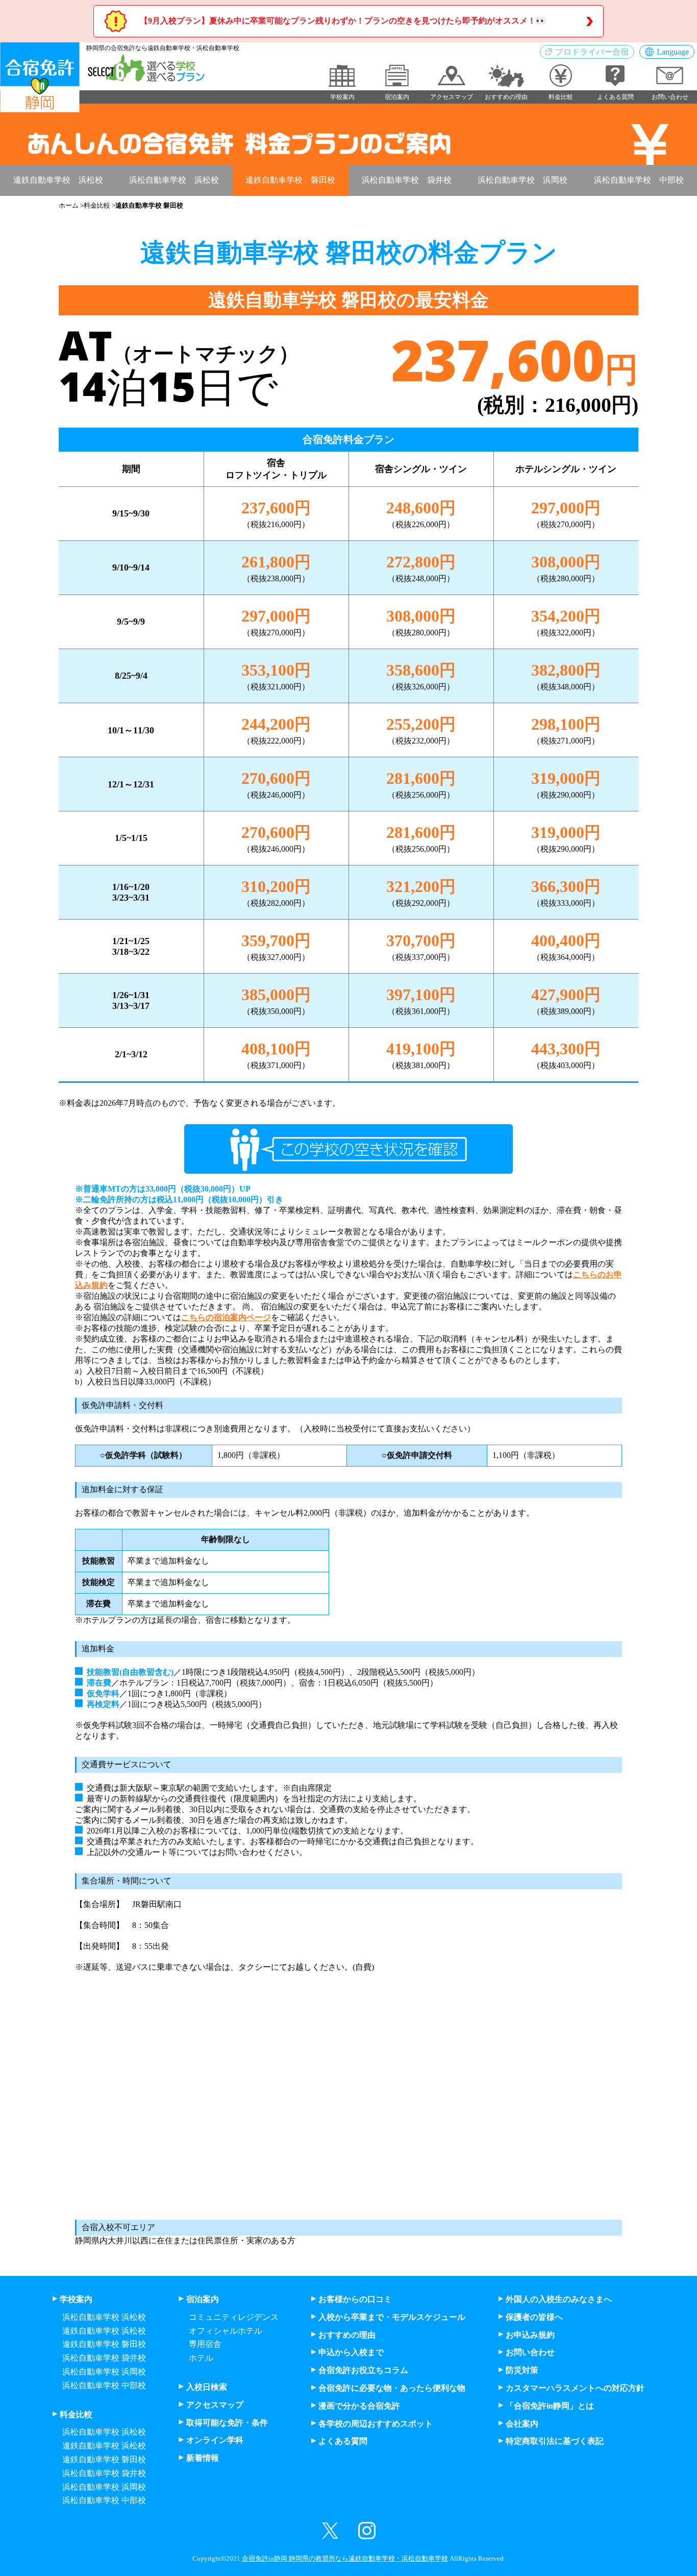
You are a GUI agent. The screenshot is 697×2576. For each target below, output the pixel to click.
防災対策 (522, 2370)
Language (673, 52)
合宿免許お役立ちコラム (363, 2370)
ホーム (69, 205)
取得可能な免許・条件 (227, 2423)
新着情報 (203, 2458)
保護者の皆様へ (534, 2317)
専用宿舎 (205, 2344)
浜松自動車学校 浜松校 (174, 180)
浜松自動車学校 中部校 (639, 180)
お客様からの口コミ (355, 2299)
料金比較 (97, 205)
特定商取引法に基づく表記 (555, 2441)
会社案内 (522, 2424)
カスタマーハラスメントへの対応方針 (575, 2388)
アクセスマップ (215, 2405)
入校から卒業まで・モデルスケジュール (392, 2317)
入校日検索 (207, 2387)
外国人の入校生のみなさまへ (559, 2299)
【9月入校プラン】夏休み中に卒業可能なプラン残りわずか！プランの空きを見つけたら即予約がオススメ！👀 (343, 21)
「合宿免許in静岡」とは (550, 2406)
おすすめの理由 (347, 2335)
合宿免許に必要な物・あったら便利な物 (392, 2388)
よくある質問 (343, 2441)
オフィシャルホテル (226, 2331)
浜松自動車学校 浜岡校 (522, 180)
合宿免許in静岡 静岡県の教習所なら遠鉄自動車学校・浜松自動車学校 (345, 2559)
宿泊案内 (203, 2299)
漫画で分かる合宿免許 (359, 2406)
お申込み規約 (530, 2335)
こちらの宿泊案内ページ (226, 1317)
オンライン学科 (215, 2440)
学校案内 (76, 2299)
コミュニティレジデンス (234, 2317)
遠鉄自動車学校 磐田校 (290, 180)
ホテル (201, 2358)
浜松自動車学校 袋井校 (407, 180)
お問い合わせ (530, 2352)
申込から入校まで (351, 2352)
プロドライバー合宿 (592, 52)
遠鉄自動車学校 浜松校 (58, 180)
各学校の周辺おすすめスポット (376, 2424)
